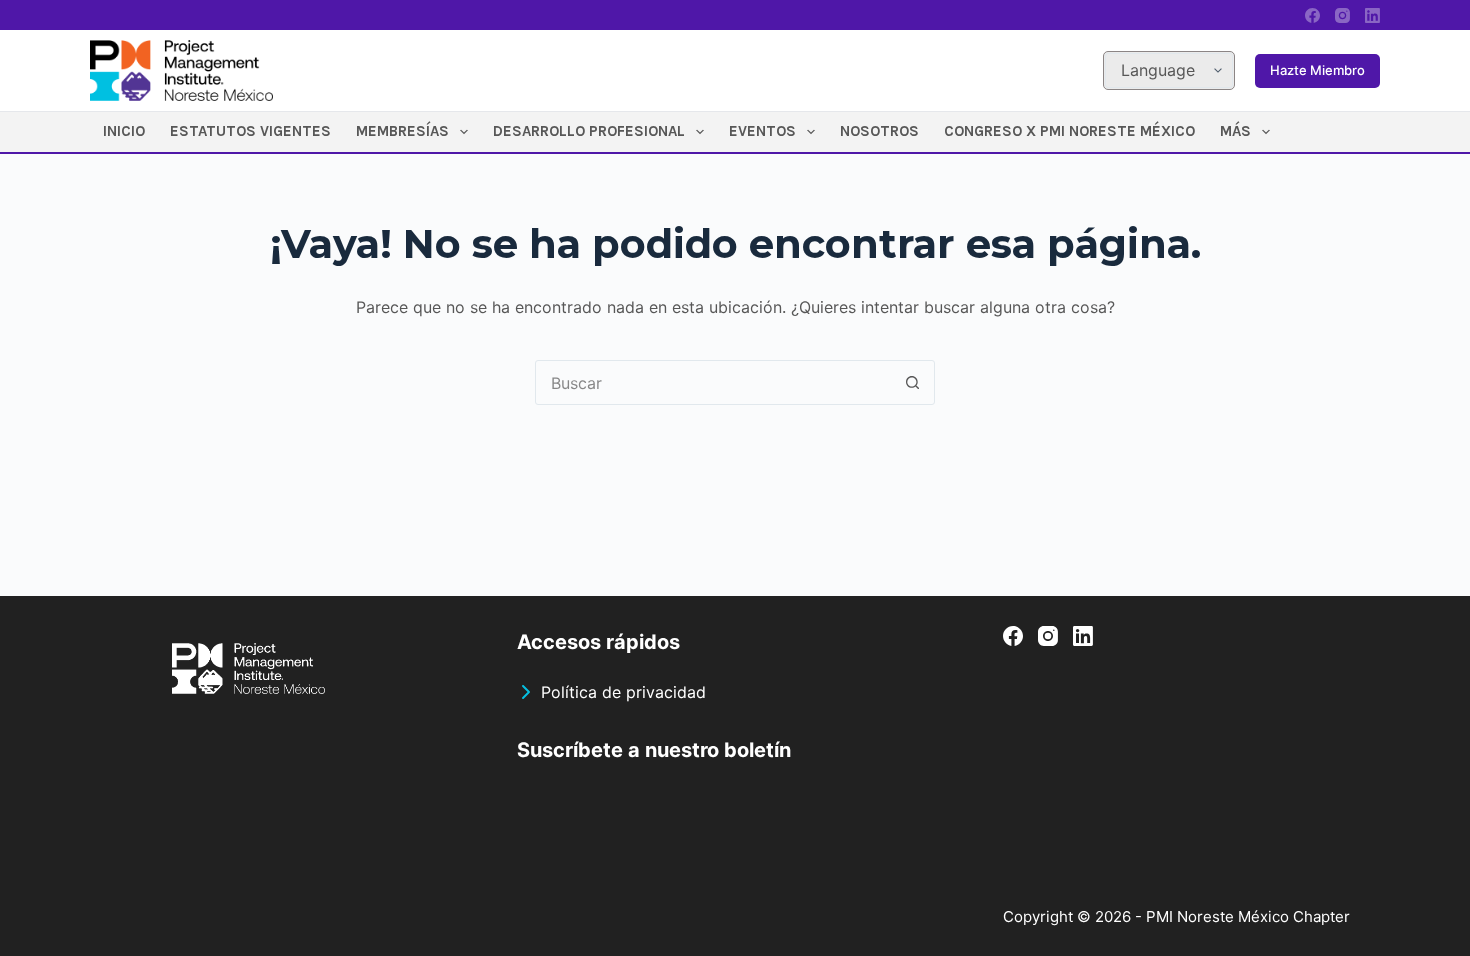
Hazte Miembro (1317, 70)
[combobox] (713, 382)
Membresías (402, 131)
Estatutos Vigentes (250, 131)
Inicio (124, 131)
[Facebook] (1312, 15)
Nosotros (879, 131)
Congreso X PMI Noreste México (1069, 131)
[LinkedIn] (1372, 15)
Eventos (762, 131)
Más (1235, 131)
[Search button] (912, 382)
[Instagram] (1342, 15)
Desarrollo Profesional (589, 131)
